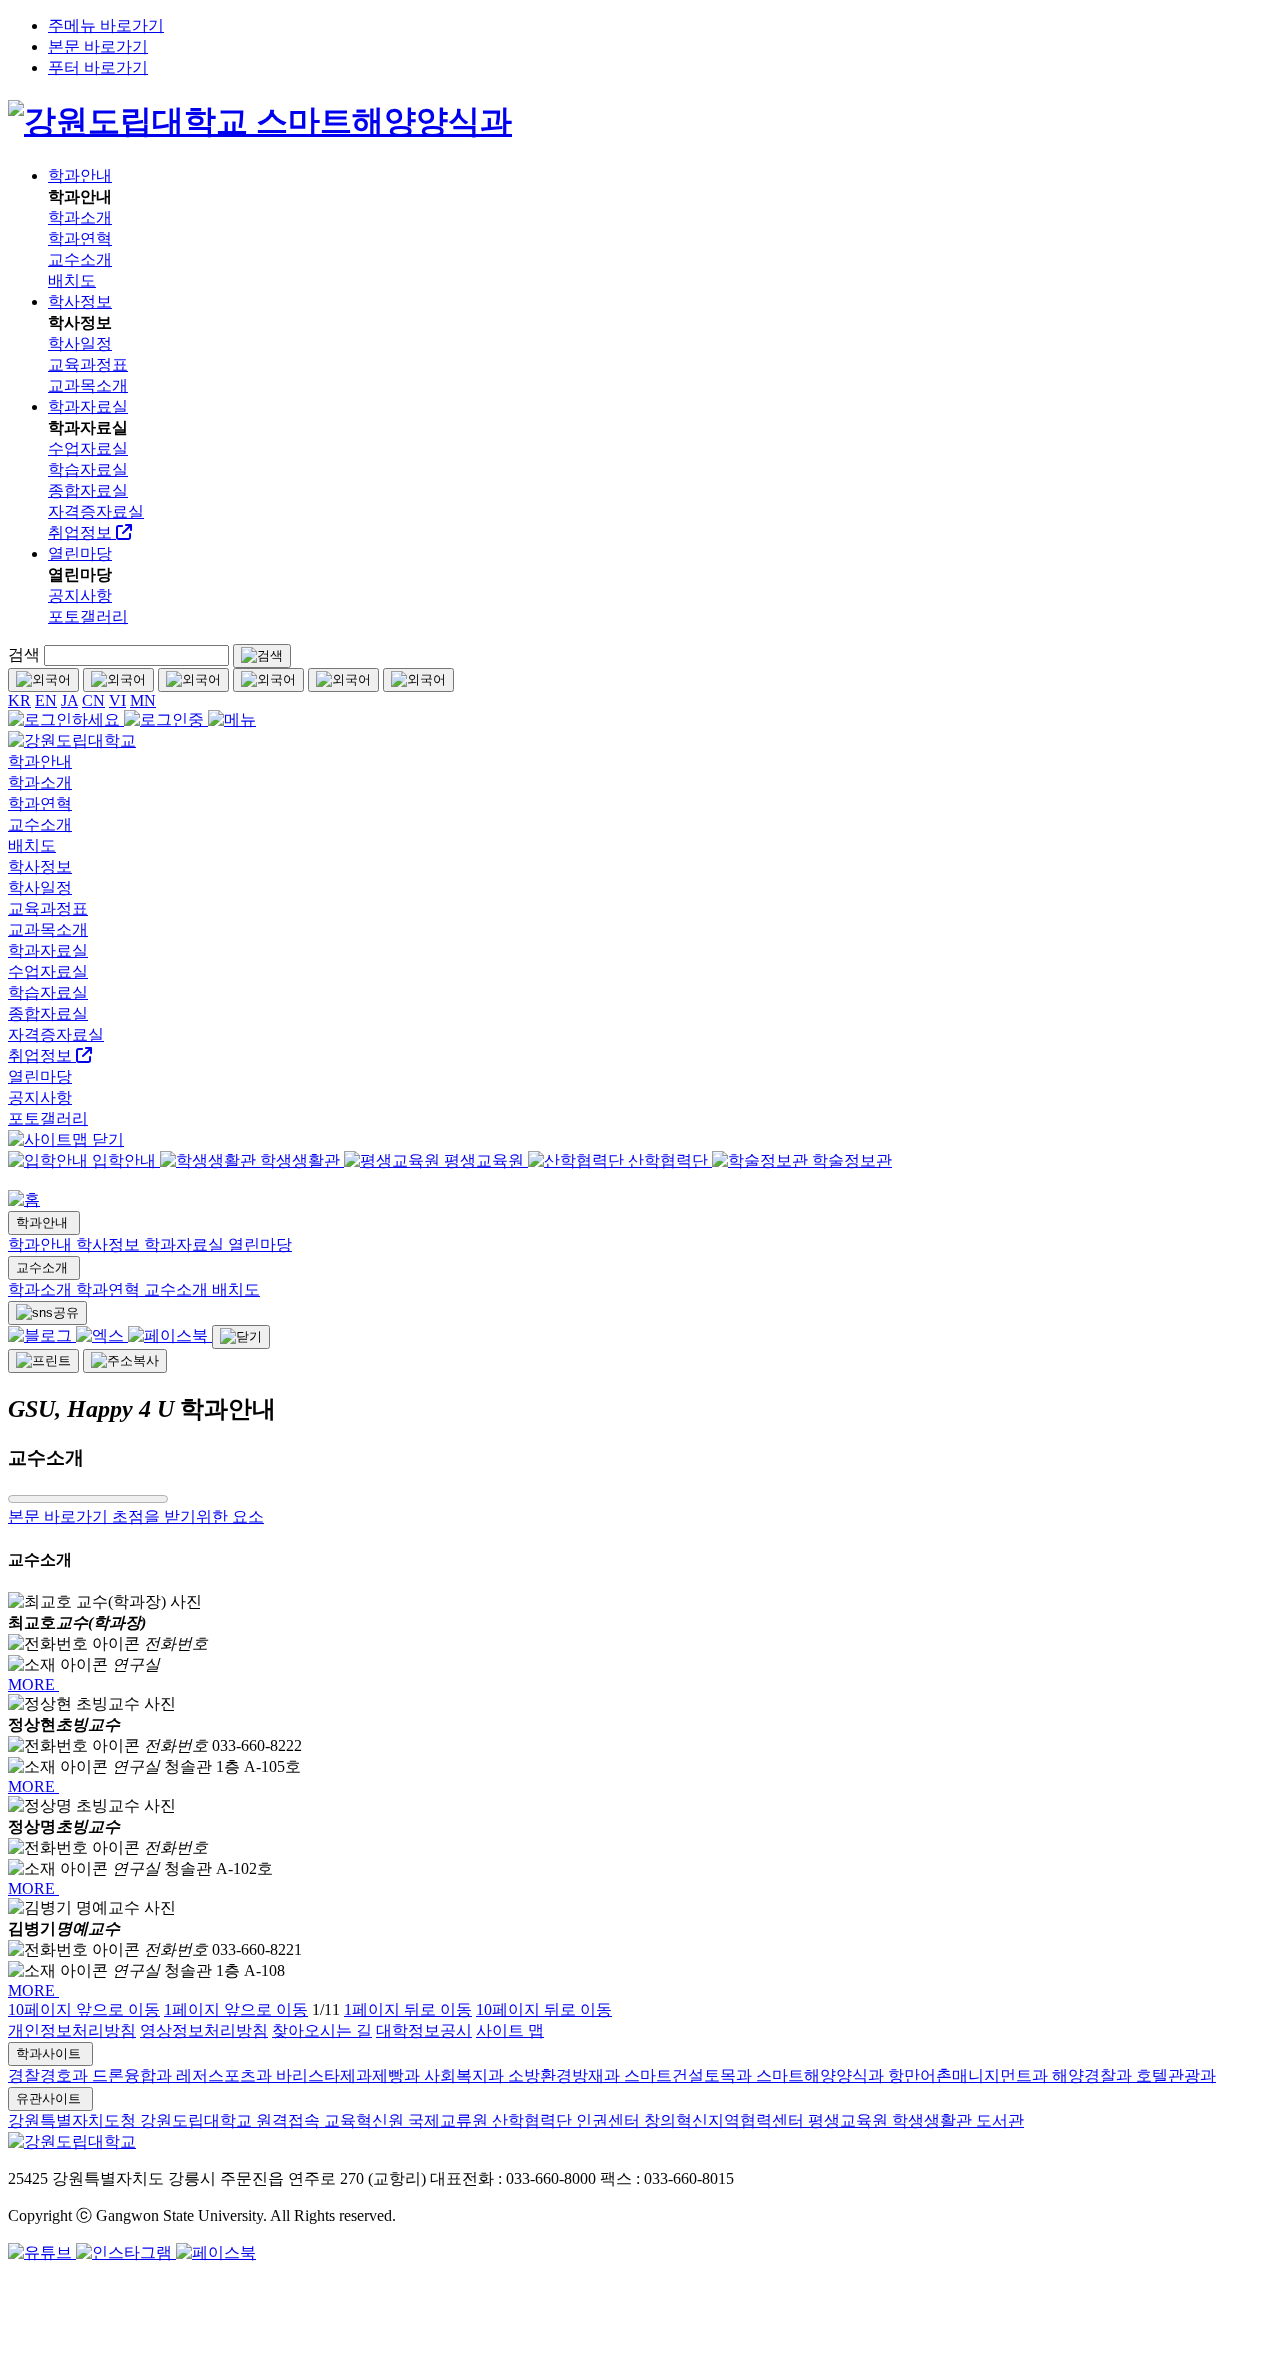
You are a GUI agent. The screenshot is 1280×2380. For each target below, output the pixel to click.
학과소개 (42, 1289)
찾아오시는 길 (322, 2030)
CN (93, 700)
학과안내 (44, 1222)
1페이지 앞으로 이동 (236, 2009)
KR (19, 700)
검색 (24, 654)
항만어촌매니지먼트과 (970, 2075)
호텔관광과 (1176, 2075)
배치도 (236, 1289)
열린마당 (260, 1244)
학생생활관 (934, 2120)
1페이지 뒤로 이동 (408, 2009)
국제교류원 (450, 2120)
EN (46, 700)
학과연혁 (110, 1289)
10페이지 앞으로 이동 (84, 2009)
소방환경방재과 (566, 2075)
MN (143, 700)
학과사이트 (50, 2053)
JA (69, 700)
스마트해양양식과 (822, 2075)
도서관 (1000, 2120)
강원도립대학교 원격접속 (232, 2120)
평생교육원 (850, 2120)
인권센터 (610, 2120)
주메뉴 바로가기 (106, 25)
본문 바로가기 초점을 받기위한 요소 (136, 1516)
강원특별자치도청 (74, 2120)
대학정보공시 (424, 2030)
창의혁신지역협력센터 (726, 2120)
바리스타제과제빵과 (350, 2075)
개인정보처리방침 (72, 2030)
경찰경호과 (50, 2075)
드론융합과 (134, 2075)
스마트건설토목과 (690, 2075)
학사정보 (110, 1244)
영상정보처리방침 (204, 2030)
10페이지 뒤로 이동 (544, 2009)
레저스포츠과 (226, 2075)
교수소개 (44, 1267)
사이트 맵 (510, 2030)
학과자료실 (186, 1244)
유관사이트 (50, 2098)
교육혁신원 (366, 2120)
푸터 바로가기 (98, 67)
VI (117, 700)
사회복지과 (466, 2075)
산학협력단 (534, 2120)
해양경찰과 (1094, 2075)
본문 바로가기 (98, 46)
